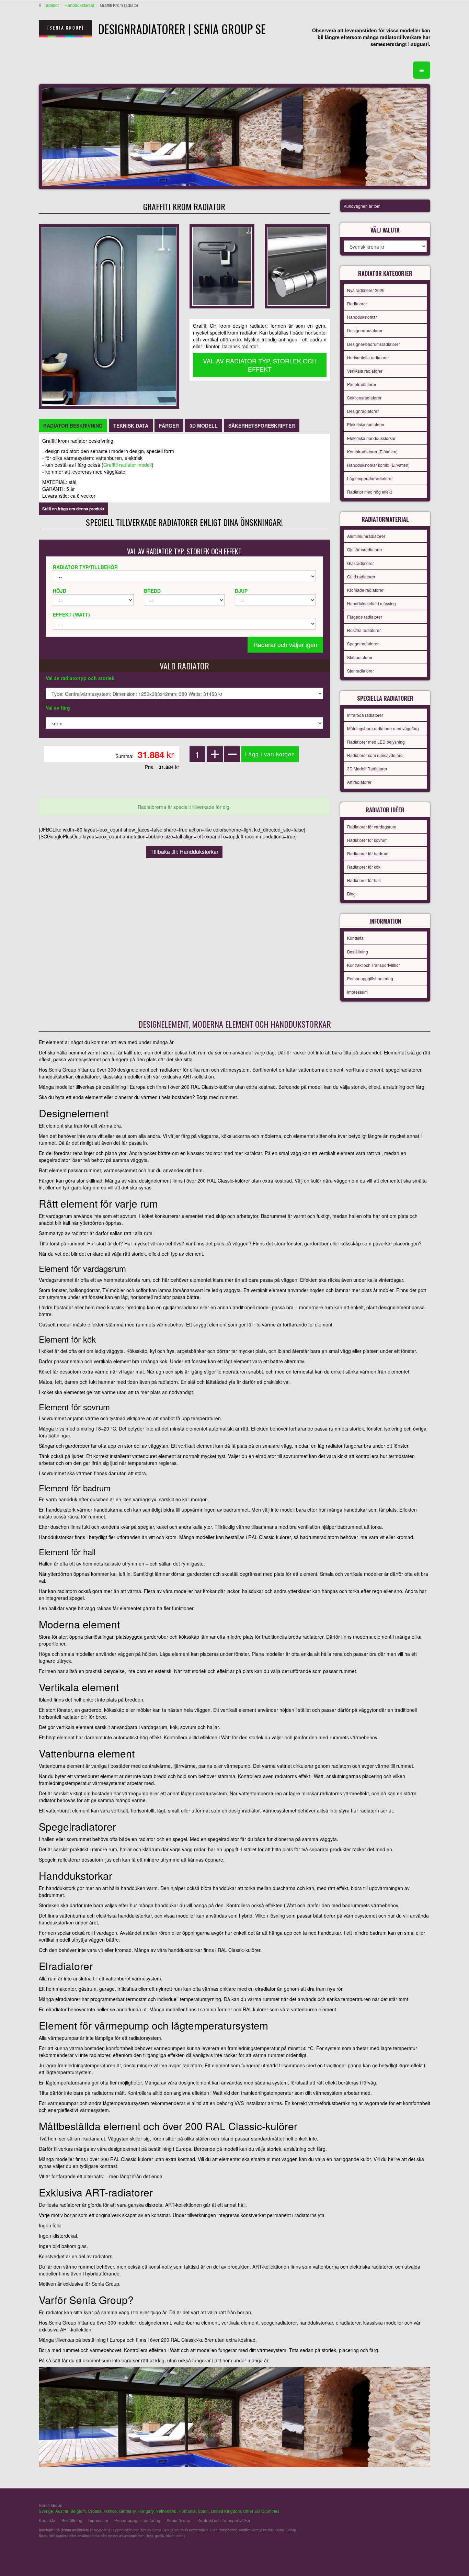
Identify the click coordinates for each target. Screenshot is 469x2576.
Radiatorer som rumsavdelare (375, 755)
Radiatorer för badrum (368, 853)
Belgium (78, 2511)
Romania (187, 2511)
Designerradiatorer (365, 330)
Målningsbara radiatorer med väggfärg (383, 728)
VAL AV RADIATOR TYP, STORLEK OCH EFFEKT (260, 365)
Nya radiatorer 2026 (366, 290)
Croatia (95, 2511)
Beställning (358, 952)
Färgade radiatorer (365, 617)
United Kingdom (226, 2511)
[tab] (73, 426)
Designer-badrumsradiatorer (374, 344)
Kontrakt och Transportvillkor (374, 965)
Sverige (46, 2511)
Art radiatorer (359, 782)
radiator (52, 5)
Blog (351, 894)
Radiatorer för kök (364, 867)
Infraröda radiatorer (365, 715)
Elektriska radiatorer (366, 424)
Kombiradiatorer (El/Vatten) (372, 451)
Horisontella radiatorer (368, 357)
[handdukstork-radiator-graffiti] (222, 265)
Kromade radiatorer (365, 590)
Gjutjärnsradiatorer (365, 549)
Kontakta (355, 938)
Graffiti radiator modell (128, 465)
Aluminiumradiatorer (366, 536)
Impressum (357, 992)
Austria (62, 2511)
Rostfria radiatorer (364, 630)
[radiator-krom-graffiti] (297, 265)
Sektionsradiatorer (364, 398)
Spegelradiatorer (363, 643)
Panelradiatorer (362, 384)
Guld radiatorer (361, 577)
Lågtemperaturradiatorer (370, 478)
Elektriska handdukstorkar (371, 438)
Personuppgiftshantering (370, 978)
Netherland (166, 2511)
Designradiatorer (363, 411)
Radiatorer (357, 303)
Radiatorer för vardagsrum (372, 827)
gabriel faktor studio (404, 2509)
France (110, 2511)
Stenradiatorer (361, 671)
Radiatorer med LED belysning (376, 742)
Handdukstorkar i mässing (371, 603)
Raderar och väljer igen (285, 644)
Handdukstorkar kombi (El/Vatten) (378, 465)
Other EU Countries (261, 2511)
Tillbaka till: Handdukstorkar (184, 852)
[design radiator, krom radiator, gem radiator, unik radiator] (109, 316)
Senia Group (178, 2520)
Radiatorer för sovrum (367, 840)
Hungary (146, 2511)
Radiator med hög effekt (369, 492)
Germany (127, 2511)
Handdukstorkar (79, 5)
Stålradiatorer (360, 657)
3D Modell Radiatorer (367, 769)
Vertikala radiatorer (365, 371)
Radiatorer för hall (364, 880)
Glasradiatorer (361, 563)
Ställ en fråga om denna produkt (73, 509)
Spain (203, 2511)
